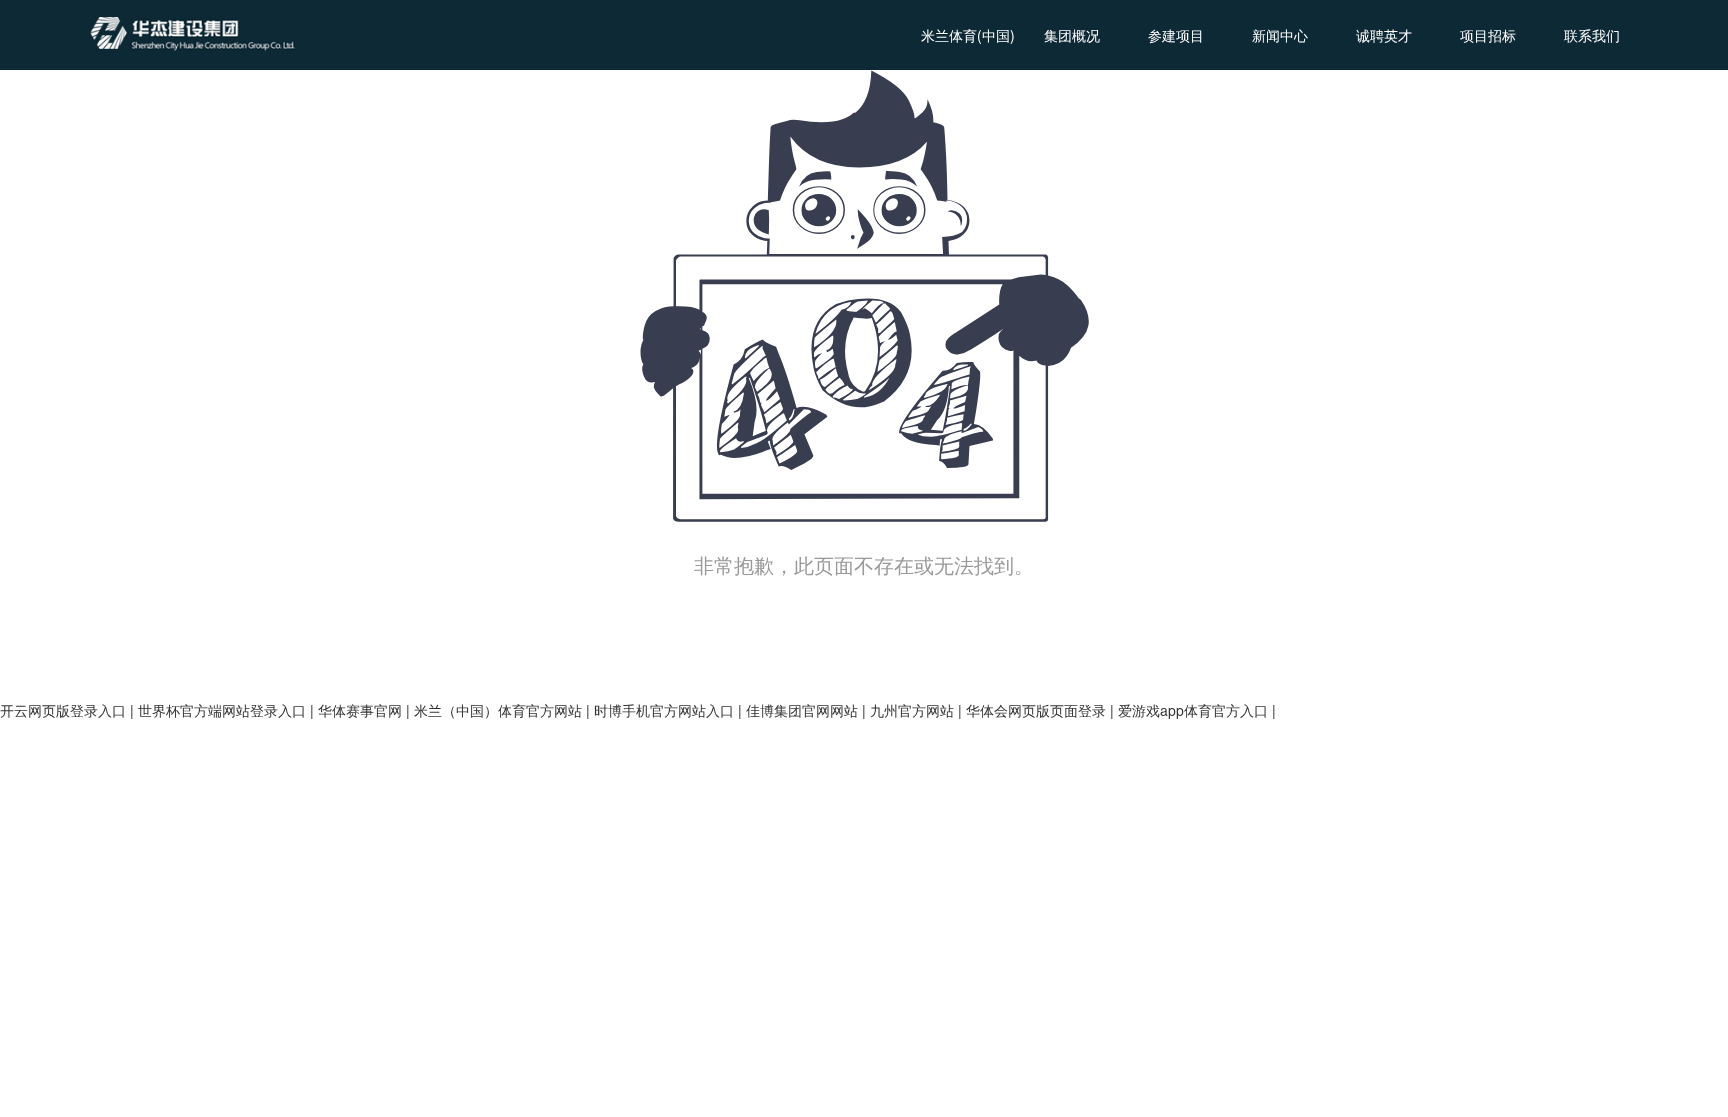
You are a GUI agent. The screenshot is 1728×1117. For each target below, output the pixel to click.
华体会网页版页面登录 (1036, 710)
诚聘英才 (1384, 35)
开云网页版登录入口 (63, 710)
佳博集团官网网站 (802, 710)
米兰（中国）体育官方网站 (498, 710)
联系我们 (1592, 35)
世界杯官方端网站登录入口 (222, 710)
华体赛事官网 (360, 710)
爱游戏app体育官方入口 (1193, 710)
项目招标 (1488, 35)
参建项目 (1176, 35)
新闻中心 (1280, 35)
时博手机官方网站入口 (664, 710)
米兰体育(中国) (968, 35)
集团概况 (1072, 35)
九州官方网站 (912, 710)
